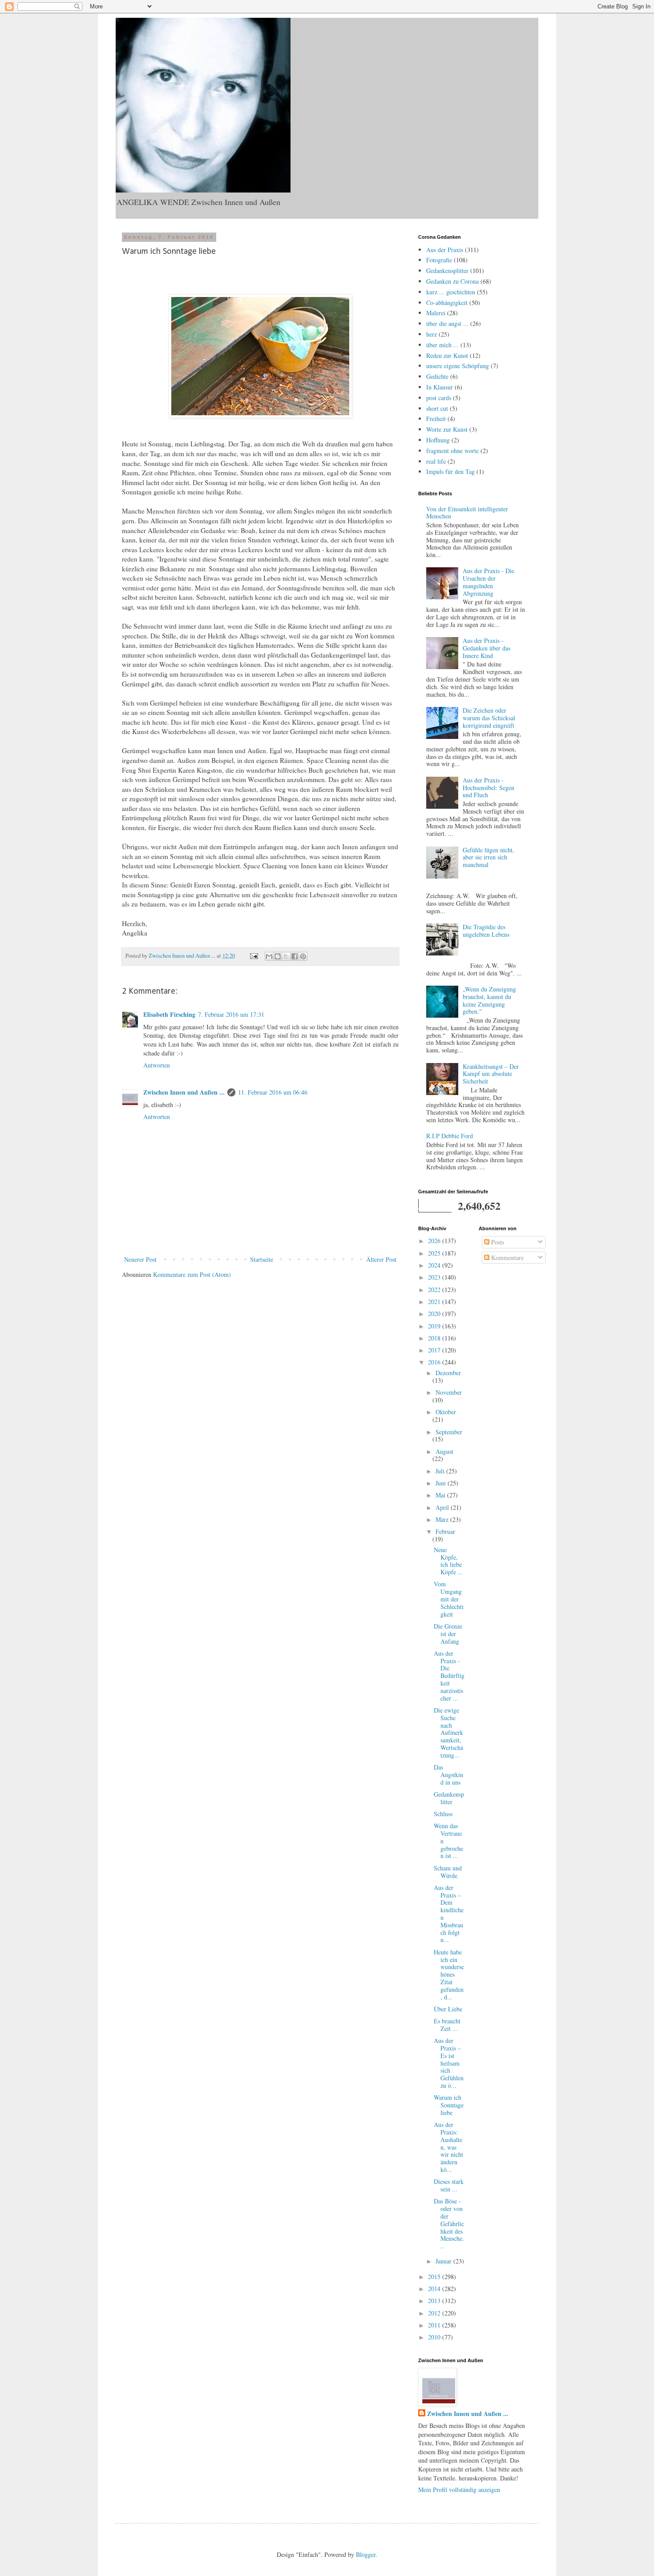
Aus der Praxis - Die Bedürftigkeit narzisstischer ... (449, 1676)
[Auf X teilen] (286, 956)
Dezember (448, 1373)
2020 (435, 1314)
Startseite (262, 1259)
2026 (435, 1241)
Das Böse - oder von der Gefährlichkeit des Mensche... (449, 2223)
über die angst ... (447, 323)
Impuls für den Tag (450, 471)
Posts (497, 1242)
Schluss (443, 1814)
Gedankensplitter (447, 271)
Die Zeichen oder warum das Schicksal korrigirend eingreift (489, 718)
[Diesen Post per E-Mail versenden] (269, 956)
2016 (435, 1362)
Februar (445, 1531)
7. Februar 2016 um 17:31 (231, 1014)
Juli (441, 1471)
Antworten (157, 1065)
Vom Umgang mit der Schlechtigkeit (449, 1599)
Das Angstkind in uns (448, 1775)
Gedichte (437, 376)
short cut (437, 408)
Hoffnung (438, 440)
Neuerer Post (140, 1259)
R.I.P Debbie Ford (450, 1136)
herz (432, 334)
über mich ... (442, 345)
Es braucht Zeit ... (447, 2025)
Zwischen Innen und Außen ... (184, 1092)
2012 (435, 2313)
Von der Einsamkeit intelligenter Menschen (467, 513)
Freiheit (436, 419)
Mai (441, 1495)
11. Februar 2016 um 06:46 (273, 1092)
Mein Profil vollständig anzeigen (459, 2490)
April (443, 1507)
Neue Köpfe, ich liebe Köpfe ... (448, 1561)
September (449, 1432)
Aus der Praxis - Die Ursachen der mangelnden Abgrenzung (488, 582)
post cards (439, 398)
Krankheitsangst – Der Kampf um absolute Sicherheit (491, 1074)
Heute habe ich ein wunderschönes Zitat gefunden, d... (449, 1974)
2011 (435, 2325)
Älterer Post (381, 1259)
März (443, 1519)
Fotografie (439, 260)
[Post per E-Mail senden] (253, 956)
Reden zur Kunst (447, 355)
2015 (435, 2277)
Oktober (446, 1412)
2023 (435, 1277)
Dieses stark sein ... (449, 2185)
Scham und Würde (448, 1872)
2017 (435, 1350)
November (449, 1392)
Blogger (366, 2554)
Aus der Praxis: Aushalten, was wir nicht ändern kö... (448, 2147)
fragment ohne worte (452, 451)
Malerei (436, 313)
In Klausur (440, 387)
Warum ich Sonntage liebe (449, 2105)
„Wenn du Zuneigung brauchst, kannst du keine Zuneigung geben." (489, 1000)
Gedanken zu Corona (452, 281)
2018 (435, 1338)
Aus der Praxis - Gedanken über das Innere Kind (486, 648)
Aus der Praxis (445, 250)
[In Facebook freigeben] (295, 956)
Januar (444, 2261)
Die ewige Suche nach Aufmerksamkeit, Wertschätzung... (448, 1733)
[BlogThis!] (278, 956)
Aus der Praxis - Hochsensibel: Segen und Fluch (488, 788)
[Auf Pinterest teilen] (303, 956)
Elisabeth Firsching (169, 1014)
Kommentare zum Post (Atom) (192, 1274)
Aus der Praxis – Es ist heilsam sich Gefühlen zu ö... (449, 2063)
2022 (435, 1290)
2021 (435, 1302)
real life (436, 461)
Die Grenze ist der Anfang (448, 1634)
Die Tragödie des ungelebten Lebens (486, 931)
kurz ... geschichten (451, 292)
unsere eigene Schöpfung (458, 366)
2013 (435, 2301)
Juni (442, 1483)
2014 (435, 2289)
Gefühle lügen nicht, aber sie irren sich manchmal (488, 857)
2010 (435, 2337)
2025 (435, 1253)
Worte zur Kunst (447, 429)
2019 (435, 1326)
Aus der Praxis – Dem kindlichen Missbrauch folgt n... (449, 1914)
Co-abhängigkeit (447, 303)
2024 (435, 1265)
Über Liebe (448, 2009)
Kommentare (507, 1258)
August (444, 1451)
